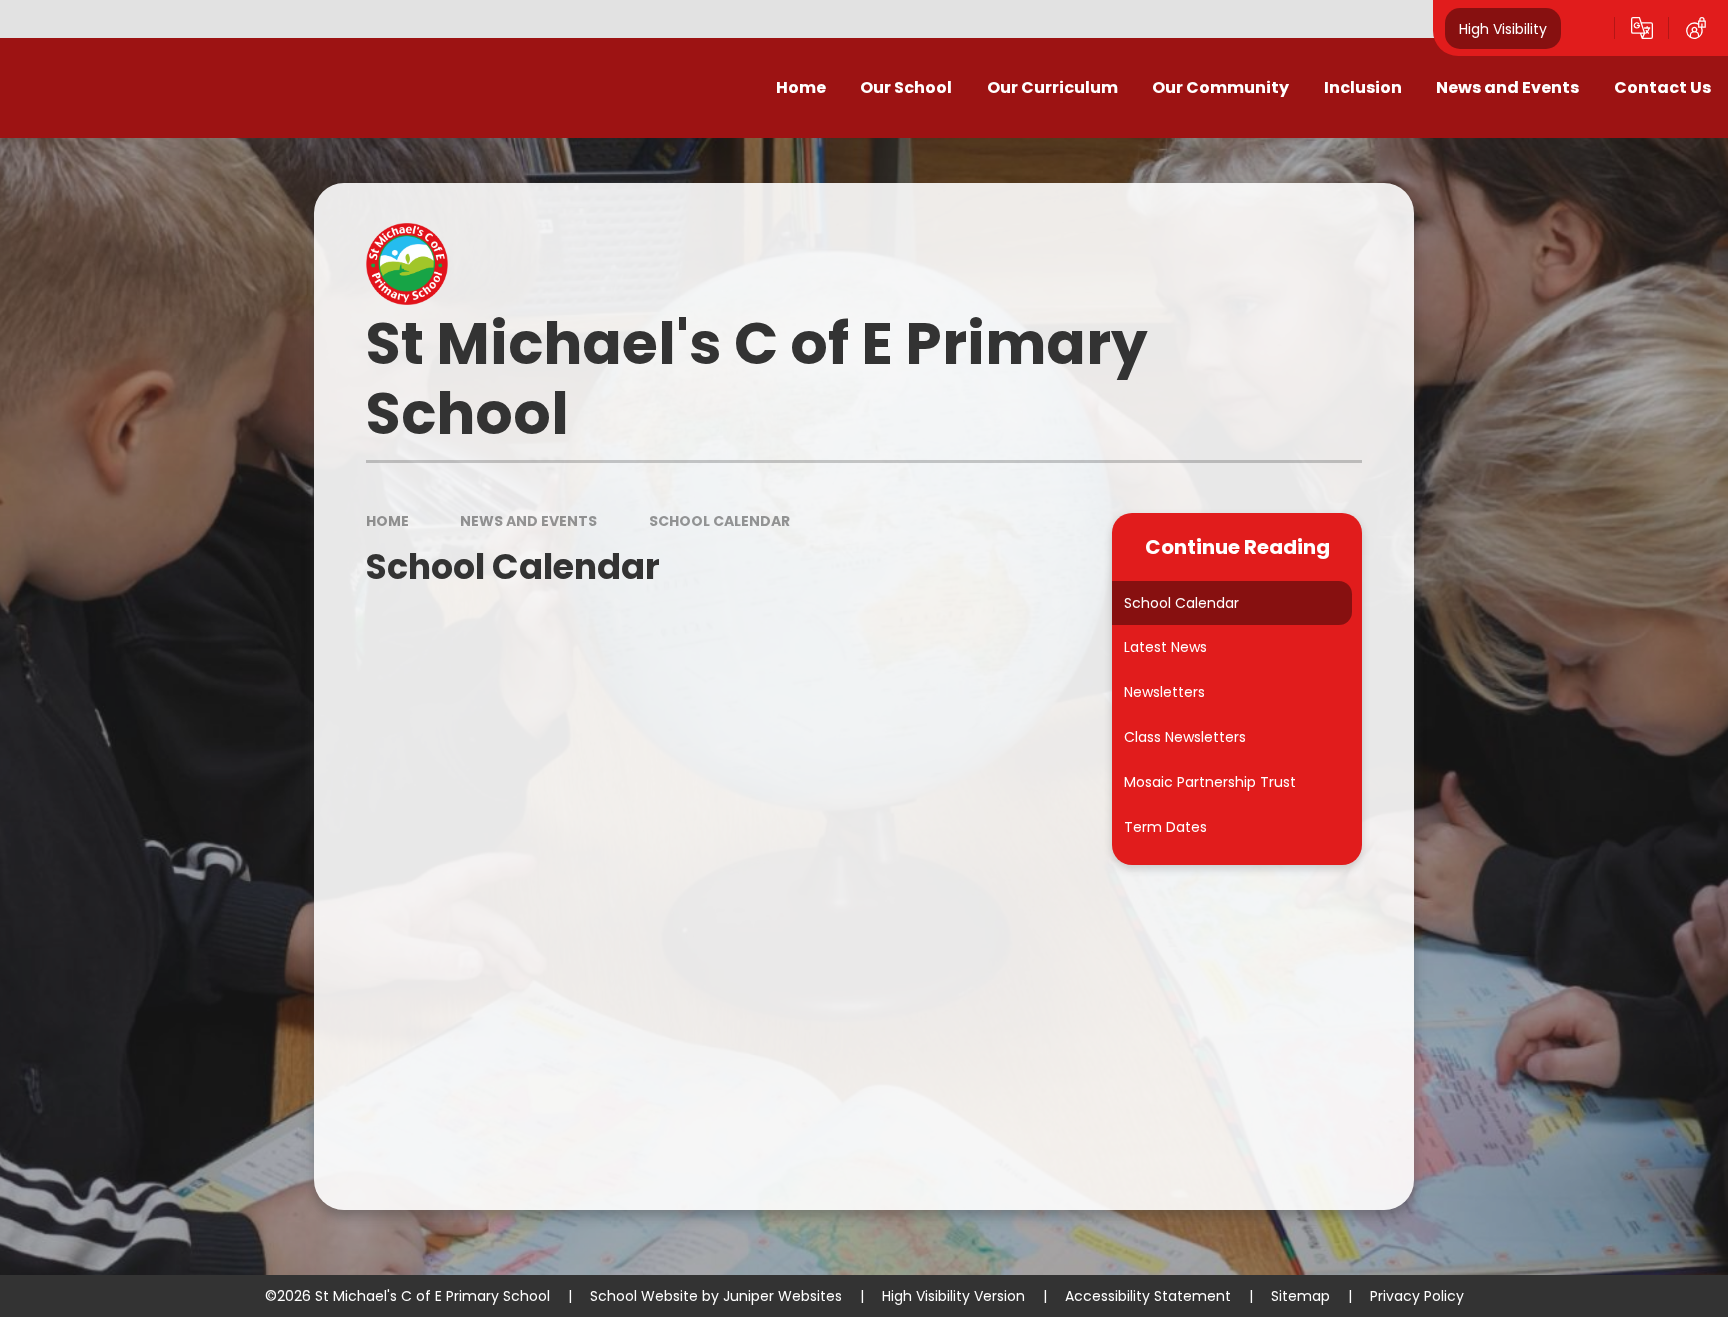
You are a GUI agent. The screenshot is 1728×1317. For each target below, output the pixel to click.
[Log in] (1696, 28)
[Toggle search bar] (1588, 28)
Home (387, 521)
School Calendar (719, 521)
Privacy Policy (1417, 1296)
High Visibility (1503, 28)
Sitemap (1300, 1296)
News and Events (528, 521)
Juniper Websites (782, 1296)
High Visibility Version (953, 1296)
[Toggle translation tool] (1642, 28)
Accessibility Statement (1148, 1296)
